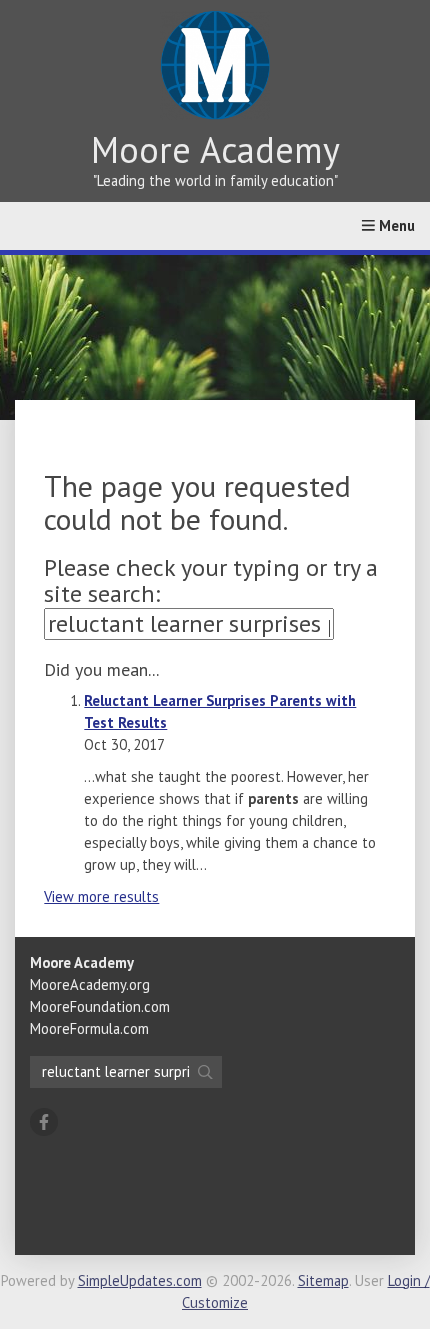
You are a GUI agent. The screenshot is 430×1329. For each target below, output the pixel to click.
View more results (101, 896)
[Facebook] (44, 1122)
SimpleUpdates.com (140, 1280)
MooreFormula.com (89, 1028)
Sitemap (323, 1280)
